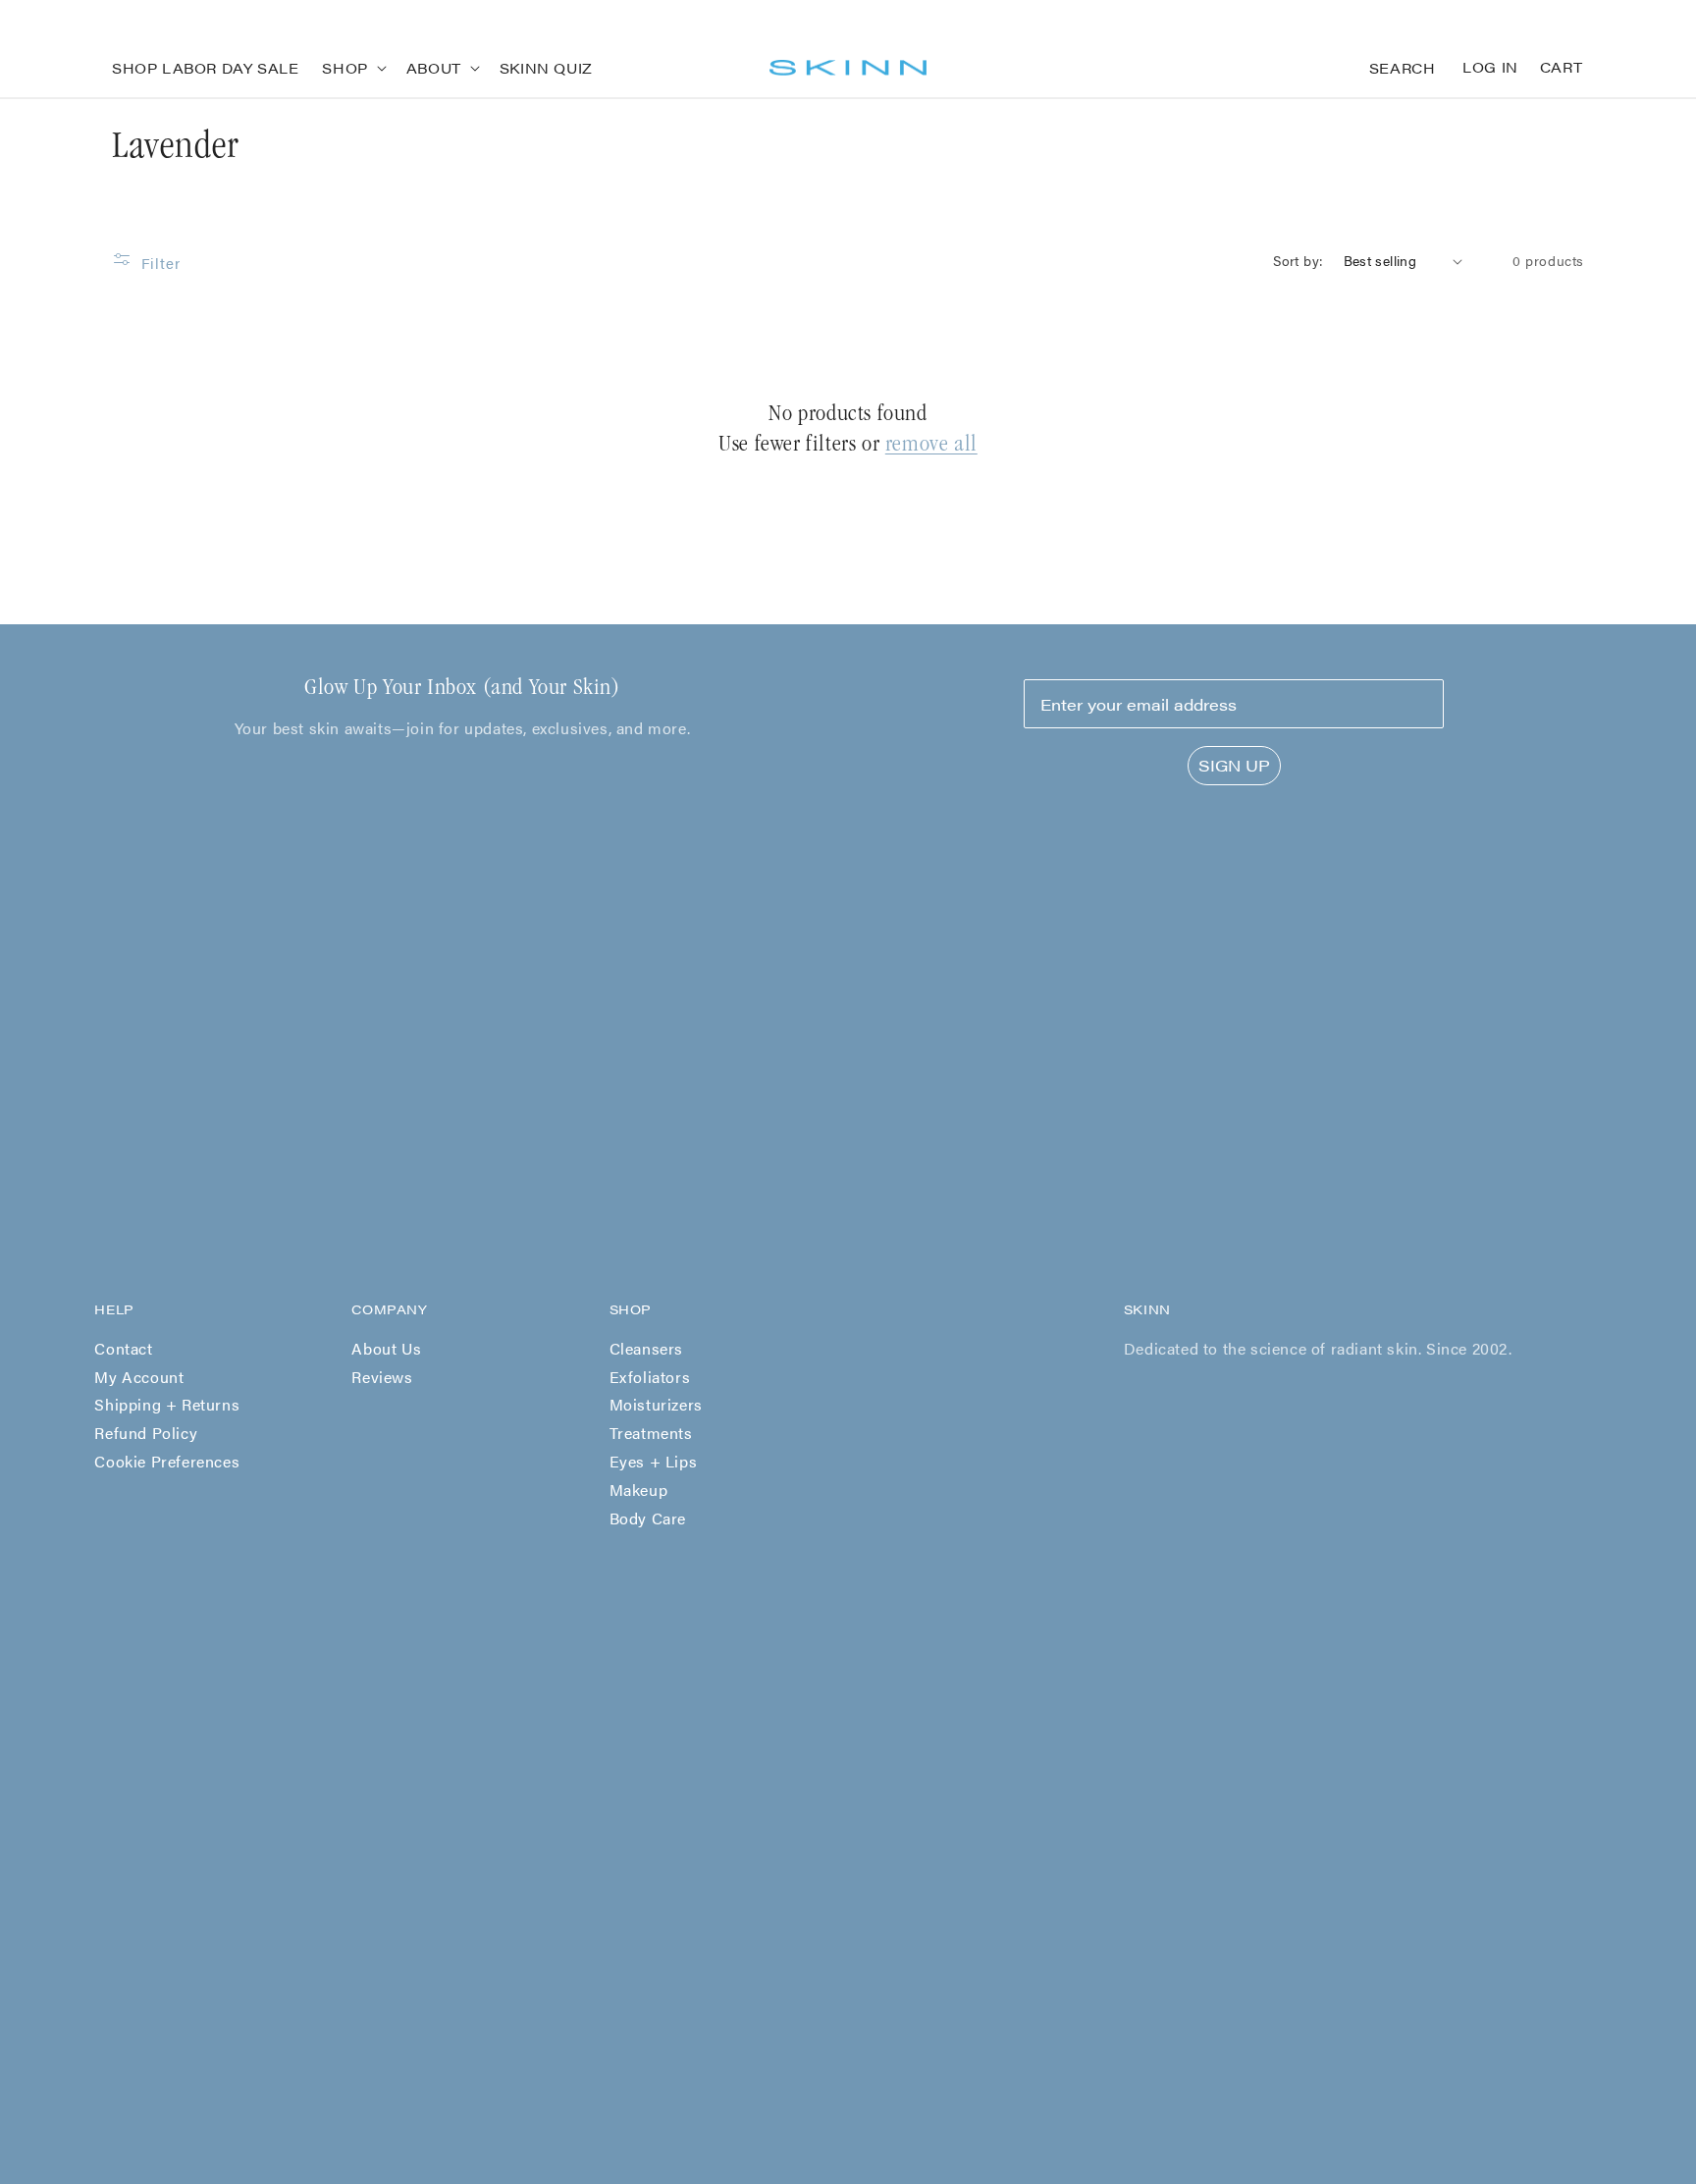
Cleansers (646, 1348)
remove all (931, 446)
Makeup (639, 1490)
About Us (386, 1348)
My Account (139, 1377)
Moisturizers (656, 1404)
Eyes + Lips (654, 1461)
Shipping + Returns (167, 1404)
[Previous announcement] (119, 19)
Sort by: (1298, 260)
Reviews (382, 1377)
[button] (352, 68)
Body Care (648, 1518)
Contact (123, 1348)
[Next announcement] (1577, 19)
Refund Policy (146, 1433)
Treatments (651, 1433)
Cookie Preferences (167, 1461)
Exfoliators (650, 1377)
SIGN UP (1234, 765)
